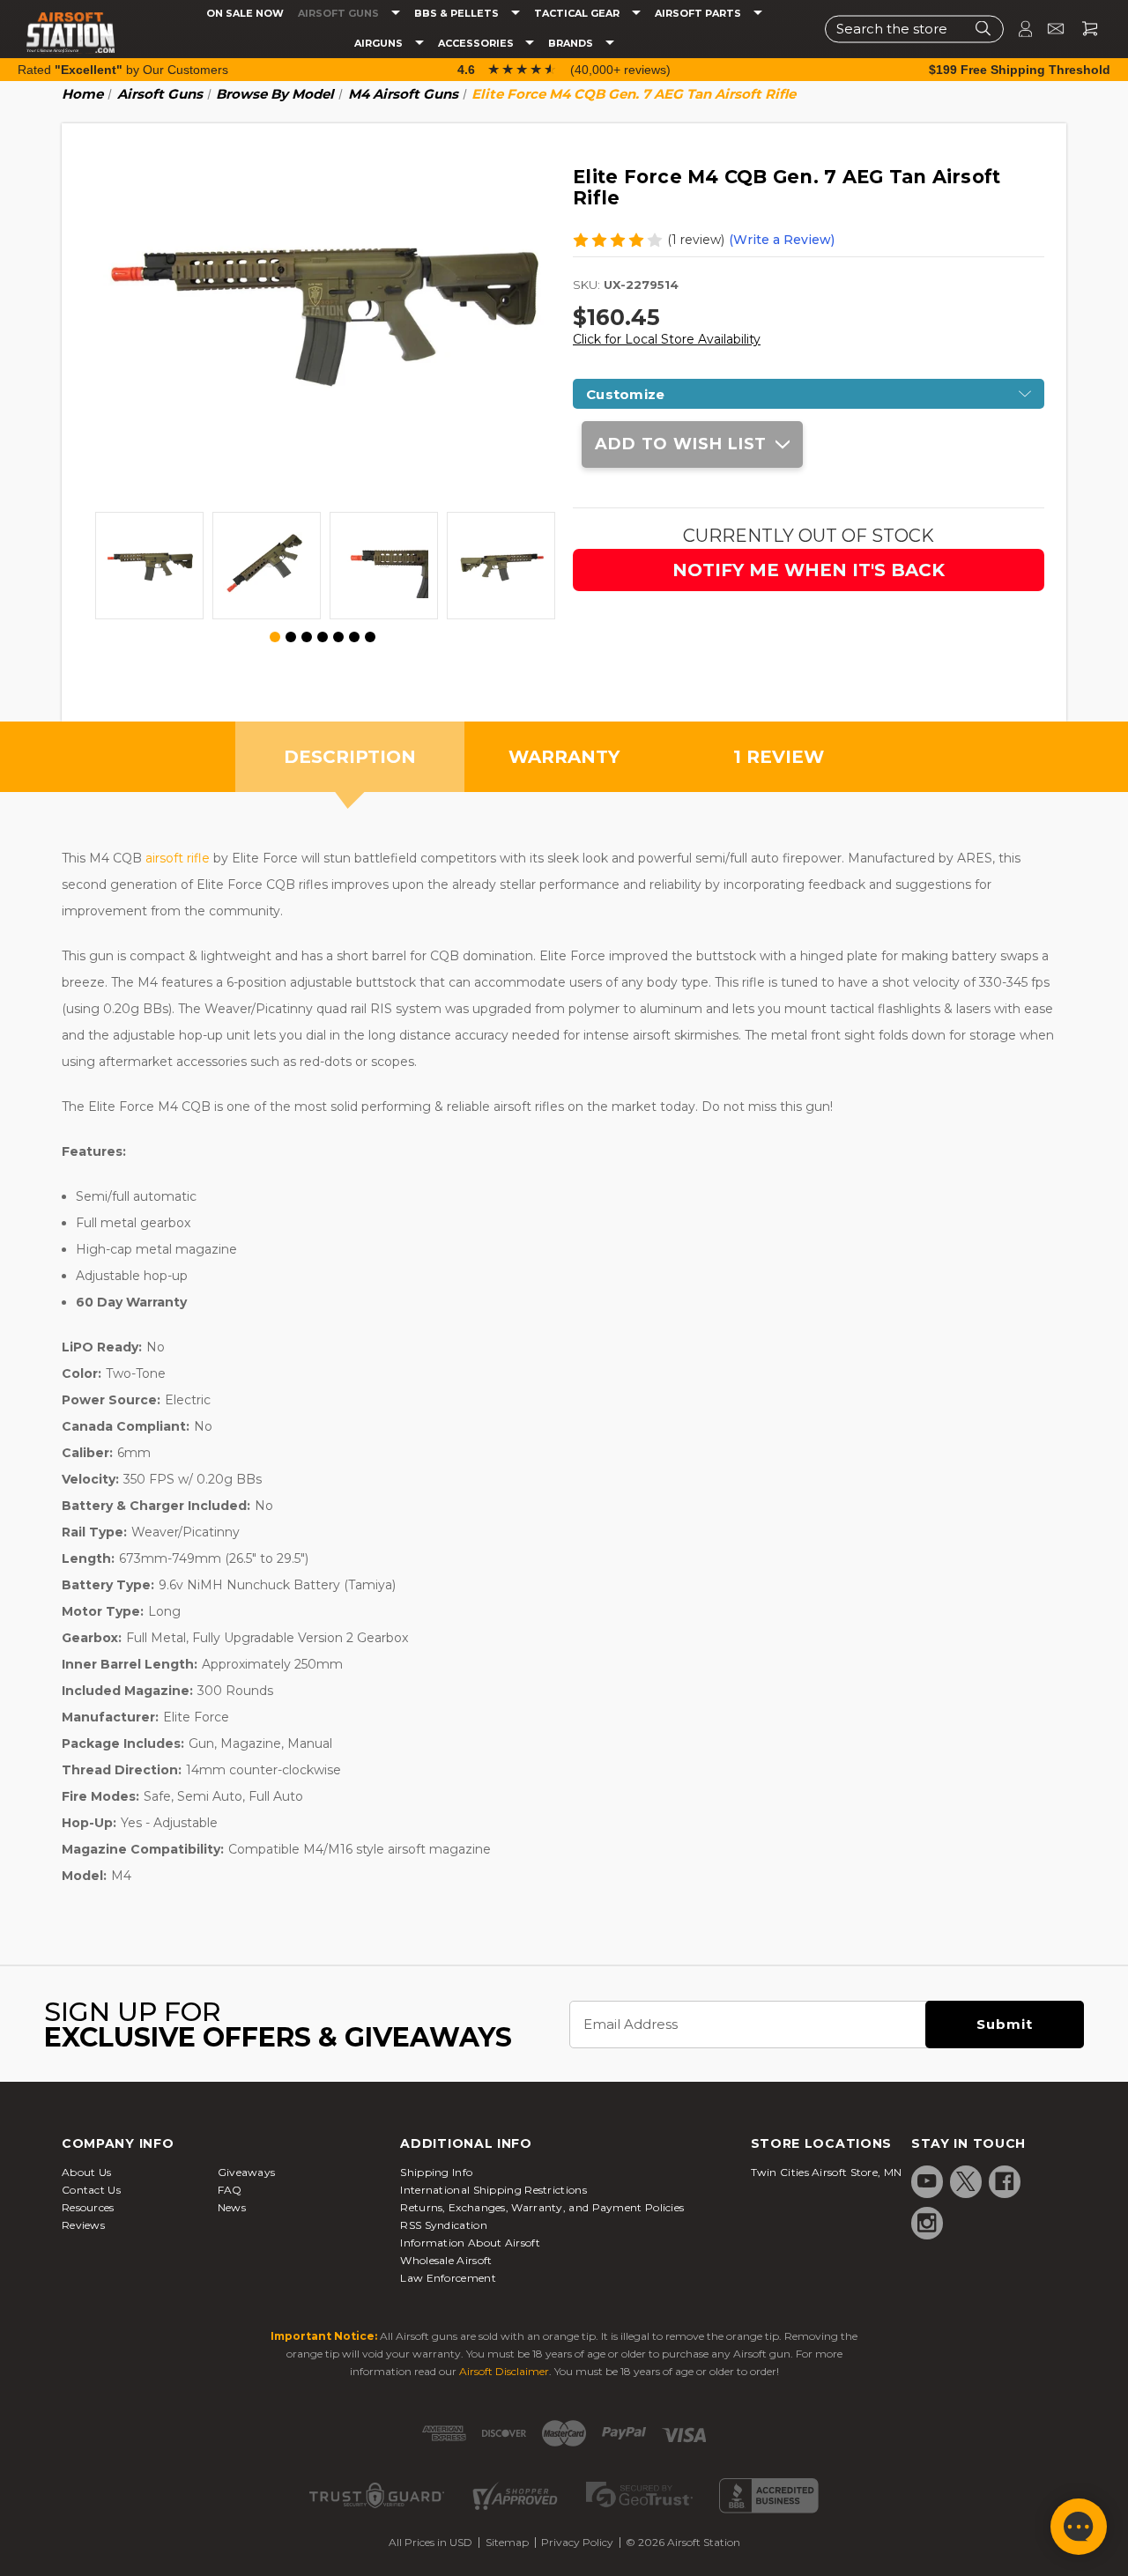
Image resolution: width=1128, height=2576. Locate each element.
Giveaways (247, 2172)
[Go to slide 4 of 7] (323, 637)
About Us (86, 2172)
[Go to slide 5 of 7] (338, 637)
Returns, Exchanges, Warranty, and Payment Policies (542, 2207)
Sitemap (507, 2542)
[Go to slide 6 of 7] (354, 637)
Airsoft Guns (340, 14)
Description (350, 757)
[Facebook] (1005, 2181)
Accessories (477, 44)
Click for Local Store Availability (667, 339)
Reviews (83, 2225)
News (232, 2207)
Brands (572, 44)
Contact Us (91, 2190)
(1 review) (696, 240)
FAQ (230, 2190)
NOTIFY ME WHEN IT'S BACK (809, 570)
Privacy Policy (577, 2542)
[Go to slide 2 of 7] (291, 637)
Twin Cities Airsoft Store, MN (827, 2172)
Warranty (564, 757)
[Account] (1018, 29)
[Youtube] (927, 2181)
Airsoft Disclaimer (504, 2371)
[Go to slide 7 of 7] (370, 637)
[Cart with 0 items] (1083, 29)
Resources (88, 2207)
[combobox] (914, 29)
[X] (966, 2181)
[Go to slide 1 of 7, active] (276, 638)
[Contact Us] (1048, 29)
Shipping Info (436, 2172)
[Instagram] (927, 2223)
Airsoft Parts (699, 14)
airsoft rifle (178, 858)
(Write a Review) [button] (782, 240)
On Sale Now (245, 14)
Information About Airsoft (470, 2243)
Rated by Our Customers (123, 70)
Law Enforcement (448, 2278)
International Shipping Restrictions (493, 2190)
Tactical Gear (578, 14)
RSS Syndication (444, 2225)
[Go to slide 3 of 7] (307, 637)
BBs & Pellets (458, 14)
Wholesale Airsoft (446, 2260)
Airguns (380, 44)
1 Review (779, 757)
